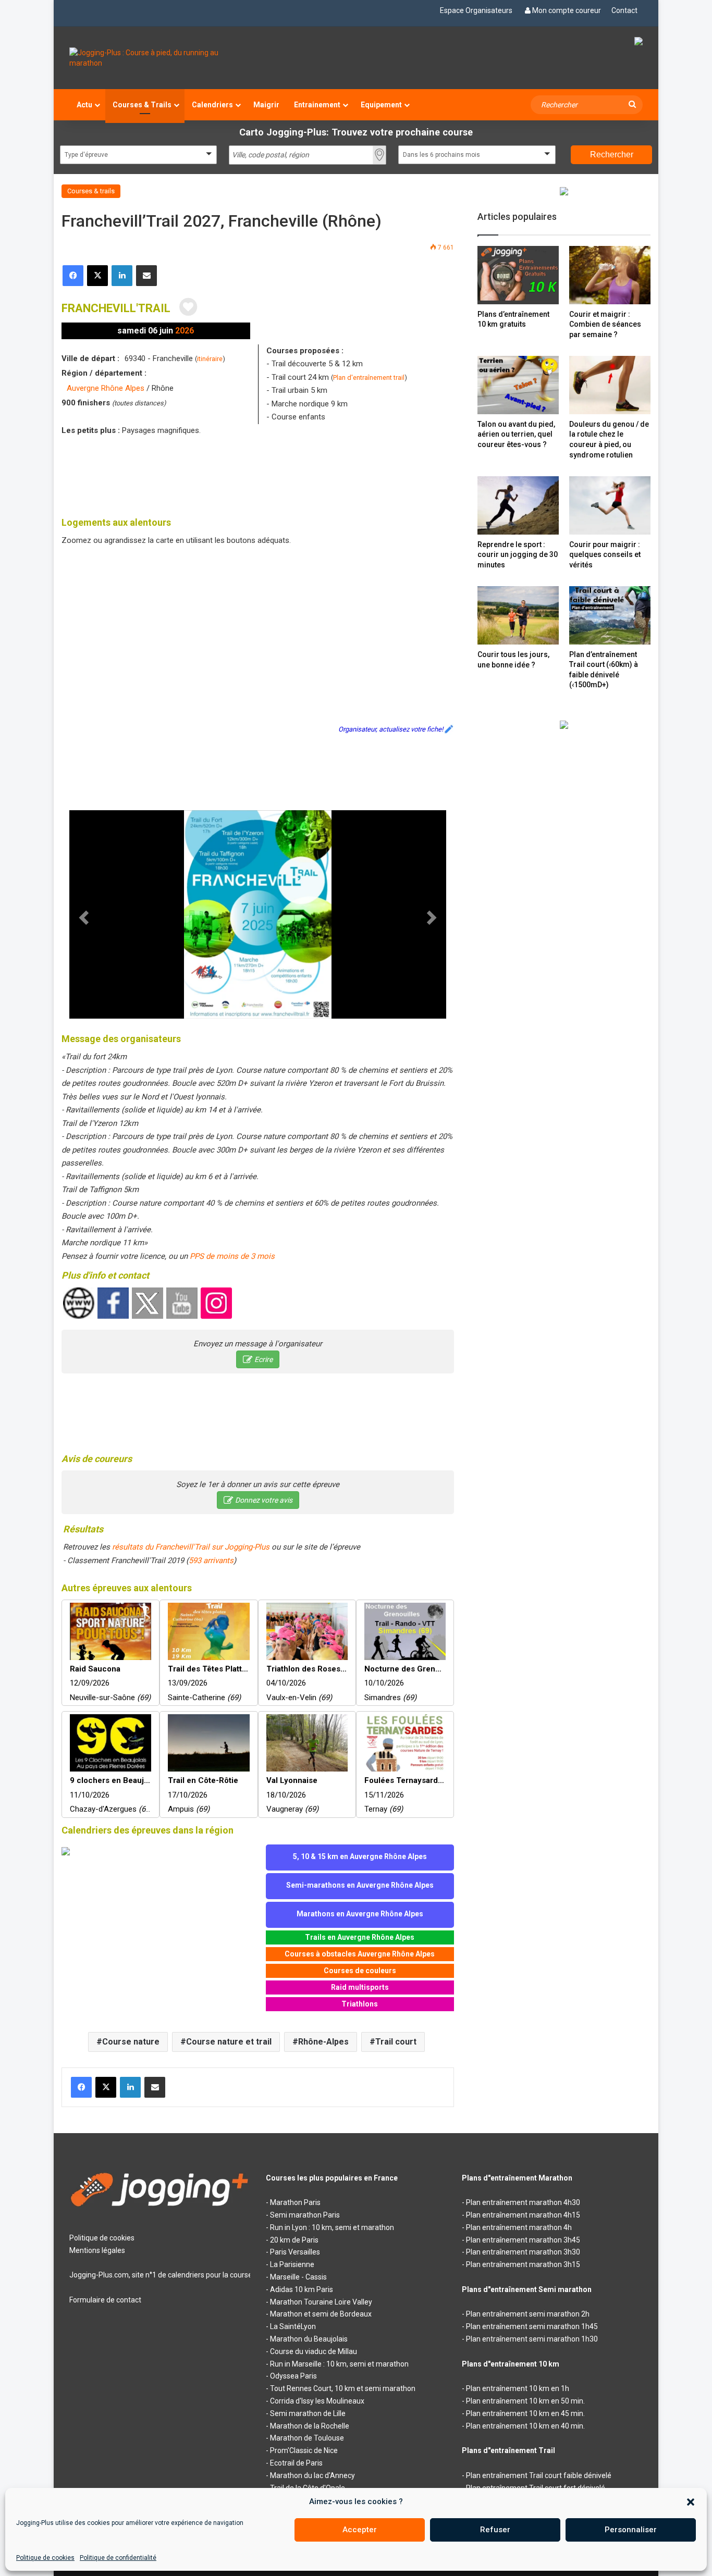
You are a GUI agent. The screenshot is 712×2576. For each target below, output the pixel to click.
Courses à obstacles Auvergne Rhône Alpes (360, 1954)
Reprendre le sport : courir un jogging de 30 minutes (518, 555)
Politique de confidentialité (118, 2558)
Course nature (131, 2042)
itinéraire (210, 359)
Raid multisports (360, 1987)
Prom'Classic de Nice (304, 2450)
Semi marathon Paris (305, 2215)
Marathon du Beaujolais (309, 2339)
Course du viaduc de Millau (314, 2351)
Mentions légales (97, 2250)
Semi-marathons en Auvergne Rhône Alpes (360, 1885)
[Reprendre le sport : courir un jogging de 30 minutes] (518, 505)
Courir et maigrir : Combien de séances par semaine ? (605, 324)
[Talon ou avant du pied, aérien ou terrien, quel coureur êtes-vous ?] (518, 385)
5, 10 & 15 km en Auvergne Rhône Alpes (360, 1856)
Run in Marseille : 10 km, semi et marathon (339, 2364)
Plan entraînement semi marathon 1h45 (532, 2326)
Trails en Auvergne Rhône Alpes (360, 1937)
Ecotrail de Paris (296, 2463)
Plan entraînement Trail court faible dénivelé (539, 2475)
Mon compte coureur (567, 10)
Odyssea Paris (293, 2376)
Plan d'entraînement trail (369, 377)
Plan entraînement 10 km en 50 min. (525, 2401)
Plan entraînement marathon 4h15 (523, 2215)
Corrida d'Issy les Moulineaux (317, 2401)
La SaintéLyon (293, 2326)
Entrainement (317, 105)
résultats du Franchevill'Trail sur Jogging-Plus (191, 1547)
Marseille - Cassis (298, 2277)
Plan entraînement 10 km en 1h (518, 2388)
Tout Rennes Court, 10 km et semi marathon (343, 2388)
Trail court (396, 2042)
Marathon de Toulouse (307, 2438)
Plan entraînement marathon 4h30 (523, 2202)
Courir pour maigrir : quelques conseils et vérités (605, 555)
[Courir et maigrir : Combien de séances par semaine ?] (610, 275)
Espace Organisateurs (476, 10)
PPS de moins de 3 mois (232, 1256)
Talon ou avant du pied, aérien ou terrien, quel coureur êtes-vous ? (516, 434)
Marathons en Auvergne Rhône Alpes (360, 1914)
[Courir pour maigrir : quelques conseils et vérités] (610, 505)
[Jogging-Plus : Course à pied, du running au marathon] (160, 58)
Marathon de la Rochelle (310, 2426)
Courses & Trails (142, 105)
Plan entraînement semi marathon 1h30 (532, 2339)
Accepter (360, 2530)
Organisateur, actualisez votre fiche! (391, 729)
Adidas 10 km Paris (302, 2289)
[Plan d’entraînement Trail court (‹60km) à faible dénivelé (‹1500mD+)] (610, 615)
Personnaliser (631, 2530)
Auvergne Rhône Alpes (106, 388)
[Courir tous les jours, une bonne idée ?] (518, 615)
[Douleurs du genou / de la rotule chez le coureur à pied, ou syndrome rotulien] (610, 385)
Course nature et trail (229, 2042)
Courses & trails (91, 191)
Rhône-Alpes (323, 2042)
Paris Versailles (295, 2252)
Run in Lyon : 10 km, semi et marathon (332, 2227)
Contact (624, 10)
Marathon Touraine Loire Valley (321, 2302)
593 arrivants (211, 1561)
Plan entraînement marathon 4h (519, 2227)
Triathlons (360, 2004)
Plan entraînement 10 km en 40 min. (525, 2426)
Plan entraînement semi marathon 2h (528, 2314)
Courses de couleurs (360, 1971)
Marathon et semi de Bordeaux (321, 2314)
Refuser (495, 2530)
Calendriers (212, 105)
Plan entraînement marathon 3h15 (523, 2264)
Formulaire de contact (105, 2300)
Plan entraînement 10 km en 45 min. (525, 2413)
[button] (691, 2502)
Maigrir (266, 105)
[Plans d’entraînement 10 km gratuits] (518, 275)
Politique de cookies (45, 2558)
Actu (84, 105)
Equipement (381, 105)
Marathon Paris (295, 2202)
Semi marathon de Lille (308, 2413)
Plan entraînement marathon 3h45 (523, 2240)
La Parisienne (292, 2264)
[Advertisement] (258, 474)
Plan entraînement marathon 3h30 (523, 2252)
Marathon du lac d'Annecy (312, 2475)
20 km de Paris (294, 2240)
